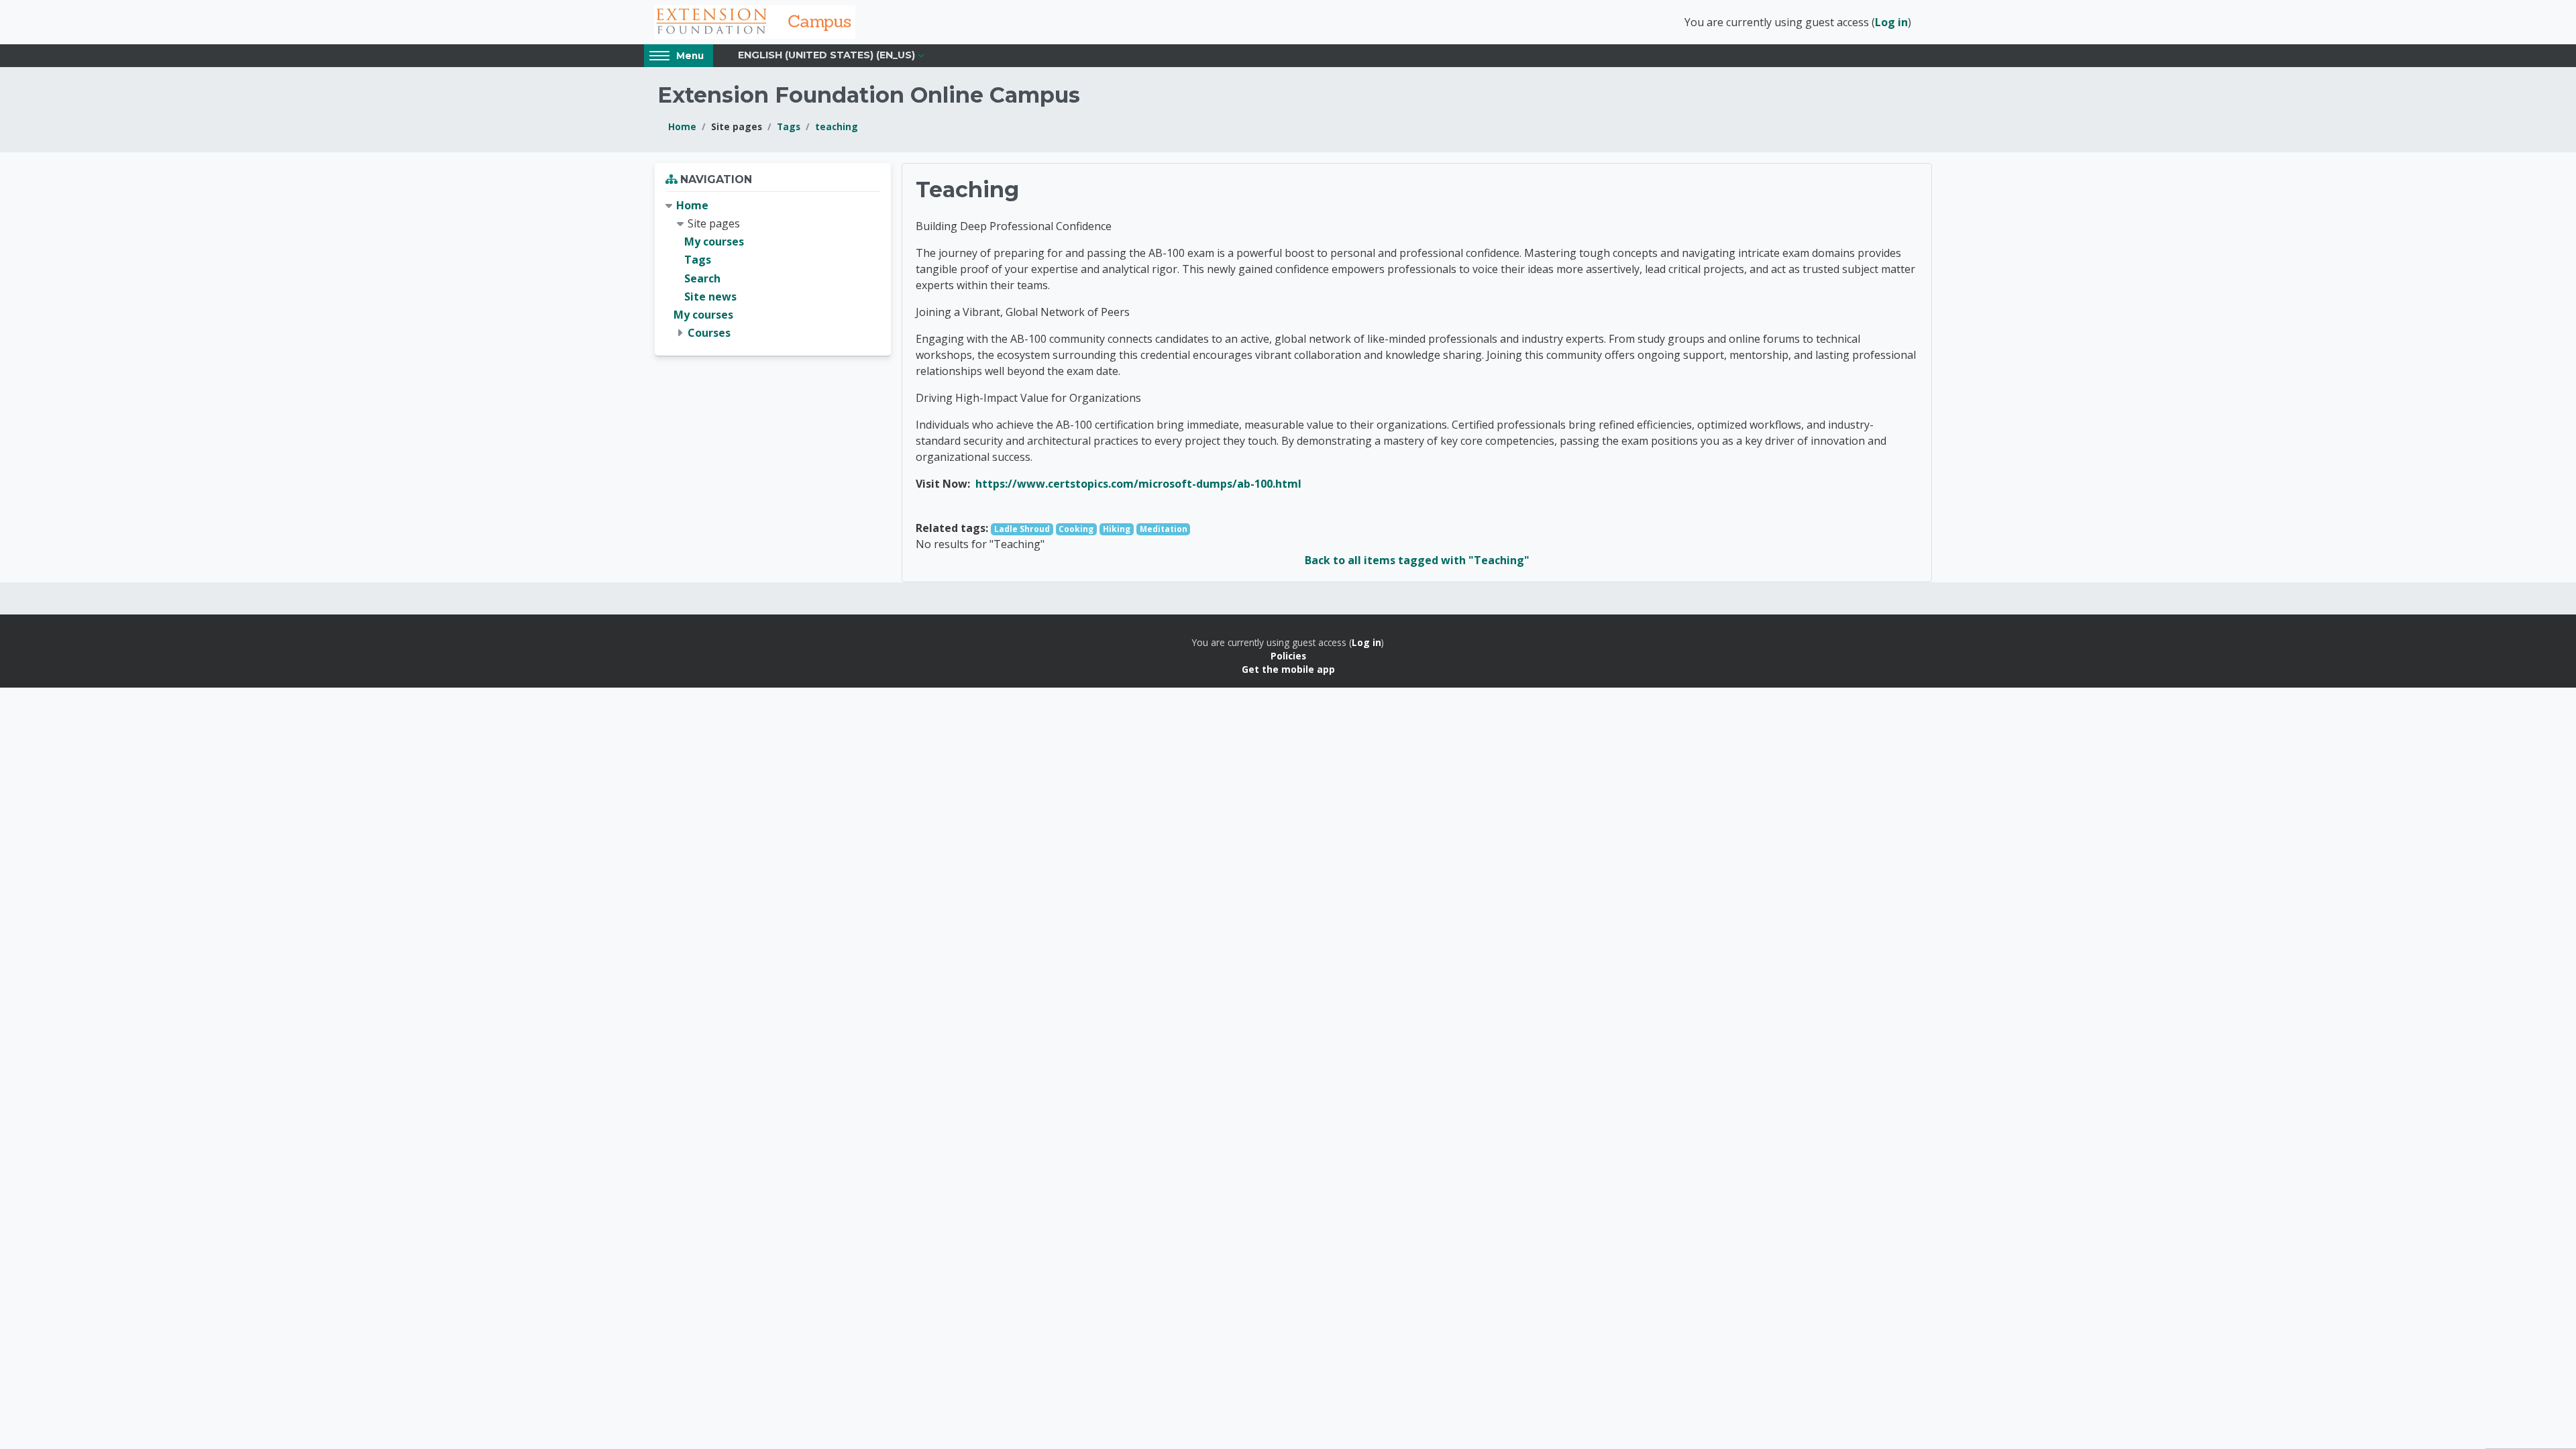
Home (682, 126)
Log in (1891, 22)
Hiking (1117, 529)
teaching (837, 126)
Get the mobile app (1288, 669)
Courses (709, 333)
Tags (789, 126)
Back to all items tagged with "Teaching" (1417, 560)
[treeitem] (773, 270)
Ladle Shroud (1022, 529)
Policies (1288, 656)
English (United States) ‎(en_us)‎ (826, 55)
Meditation (1164, 529)
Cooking (1076, 529)
